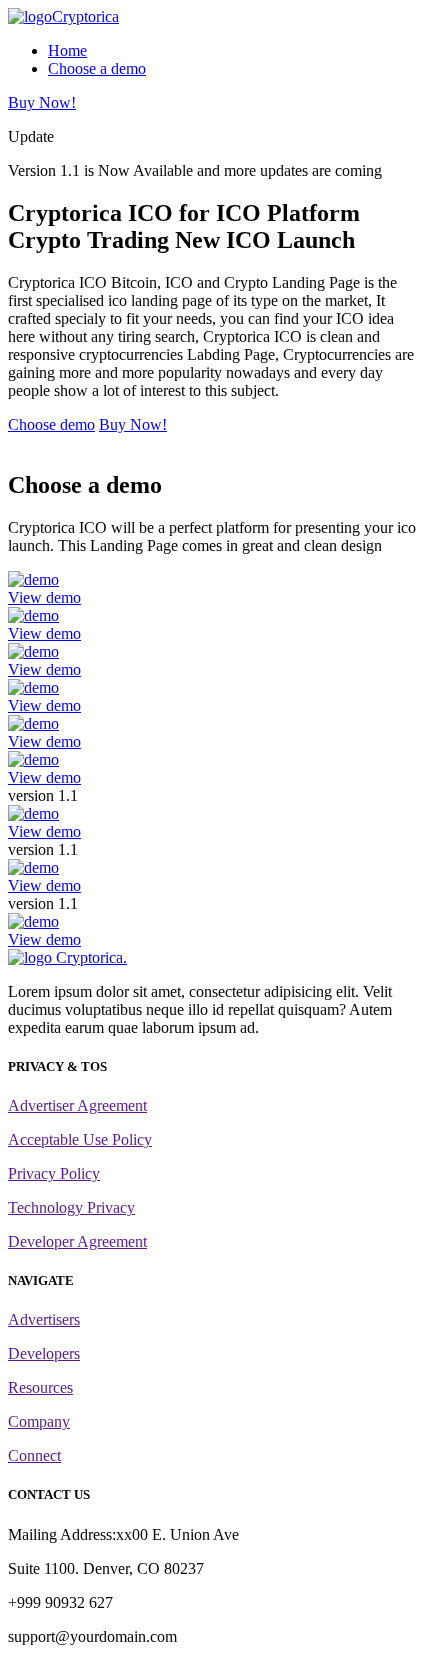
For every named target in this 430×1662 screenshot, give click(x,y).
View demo (44, 597)
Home (67, 50)
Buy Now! (42, 102)
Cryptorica (85, 16)
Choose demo (51, 424)
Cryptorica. (89, 957)
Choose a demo (97, 68)
